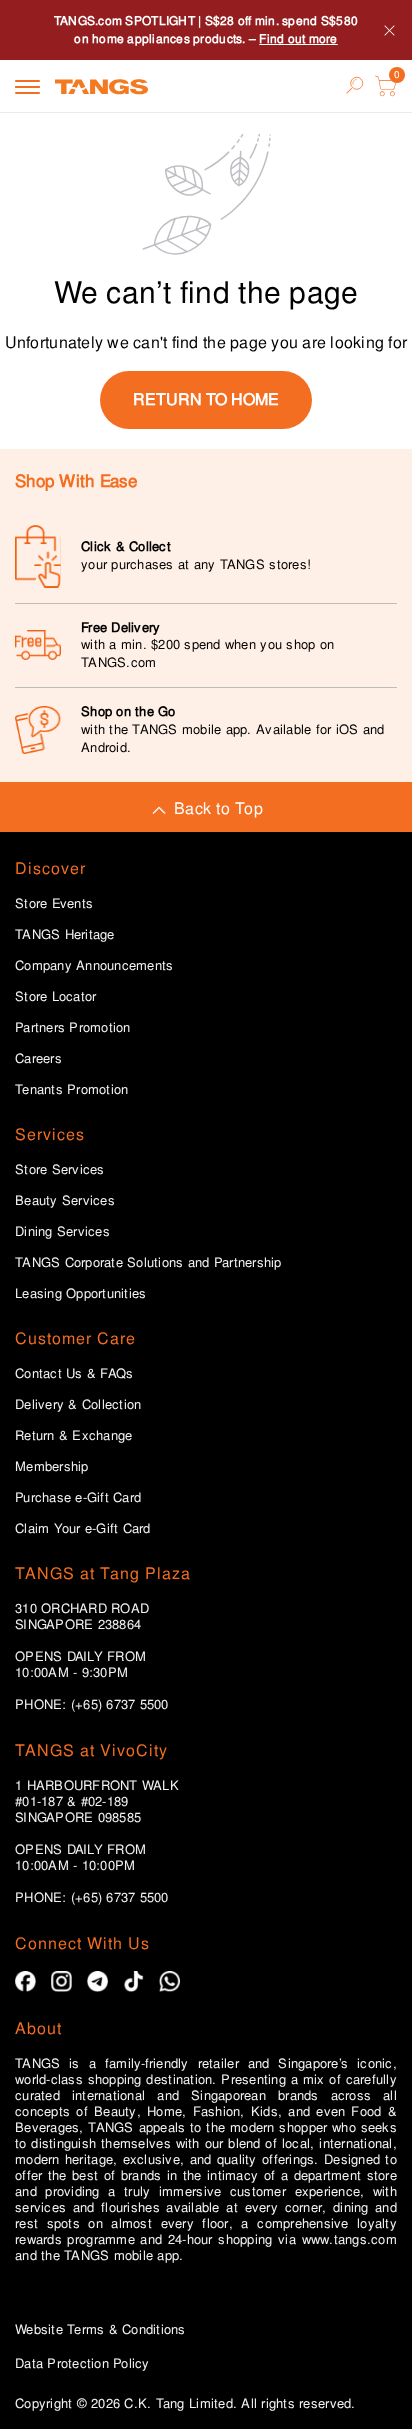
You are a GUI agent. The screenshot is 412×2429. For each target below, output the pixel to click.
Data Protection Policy (82, 2363)
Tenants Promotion (71, 1090)
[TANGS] (101, 86)
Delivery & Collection (78, 1405)
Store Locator (55, 997)
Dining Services (62, 1232)
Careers (38, 1059)
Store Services (60, 1170)
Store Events (54, 904)
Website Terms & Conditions (100, 2329)
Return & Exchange (73, 1436)
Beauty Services (65, 1201)
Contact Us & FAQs (74, 1374)
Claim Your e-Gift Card (83, 1529)
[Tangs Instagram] (61, 1981)
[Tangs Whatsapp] (169, 1981)
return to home (206, 399)
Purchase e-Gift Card (78, 1498)
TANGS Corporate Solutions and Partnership (148, 1263)
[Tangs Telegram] (97, 1981)
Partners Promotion (73, 1028)
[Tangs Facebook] (25, 1981)
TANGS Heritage (65, 935)
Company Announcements (94, 966)
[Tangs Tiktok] (133, 1981)
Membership (52, 1467)
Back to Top (218, 808)
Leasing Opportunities (80, 1294)
